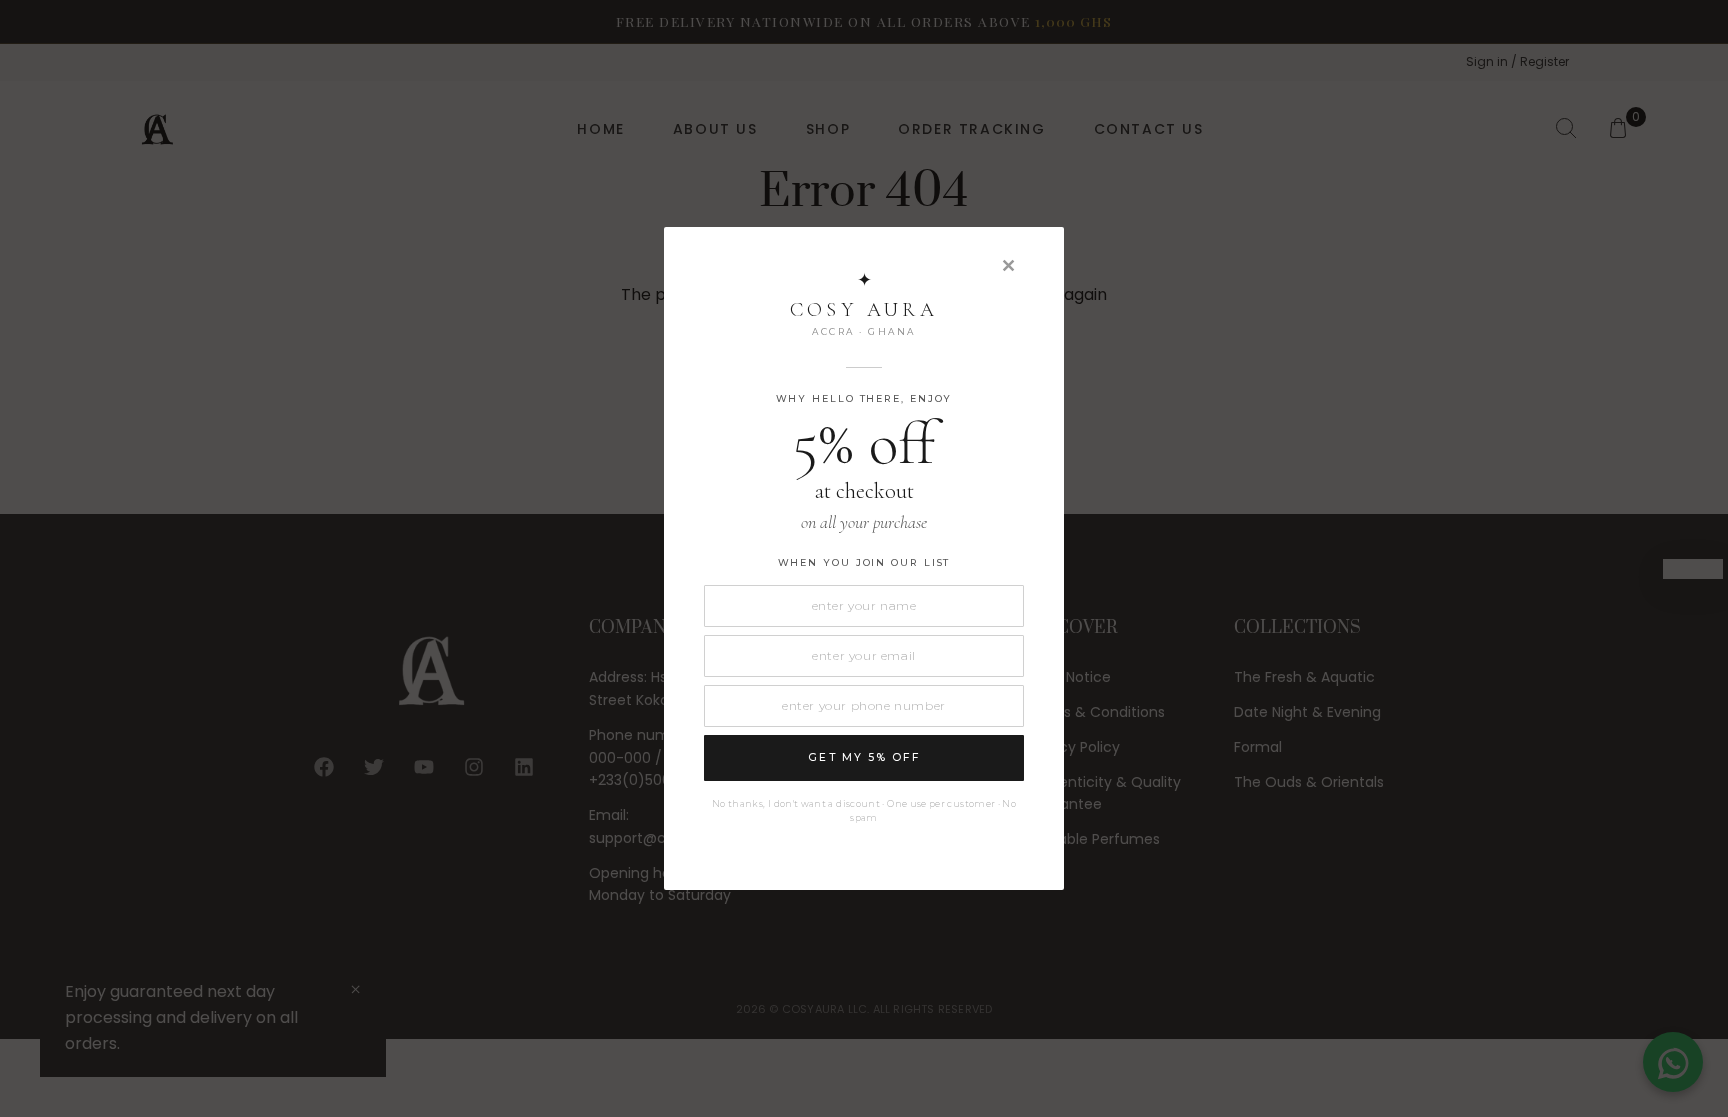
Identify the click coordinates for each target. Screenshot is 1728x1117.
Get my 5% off (863, 757)
